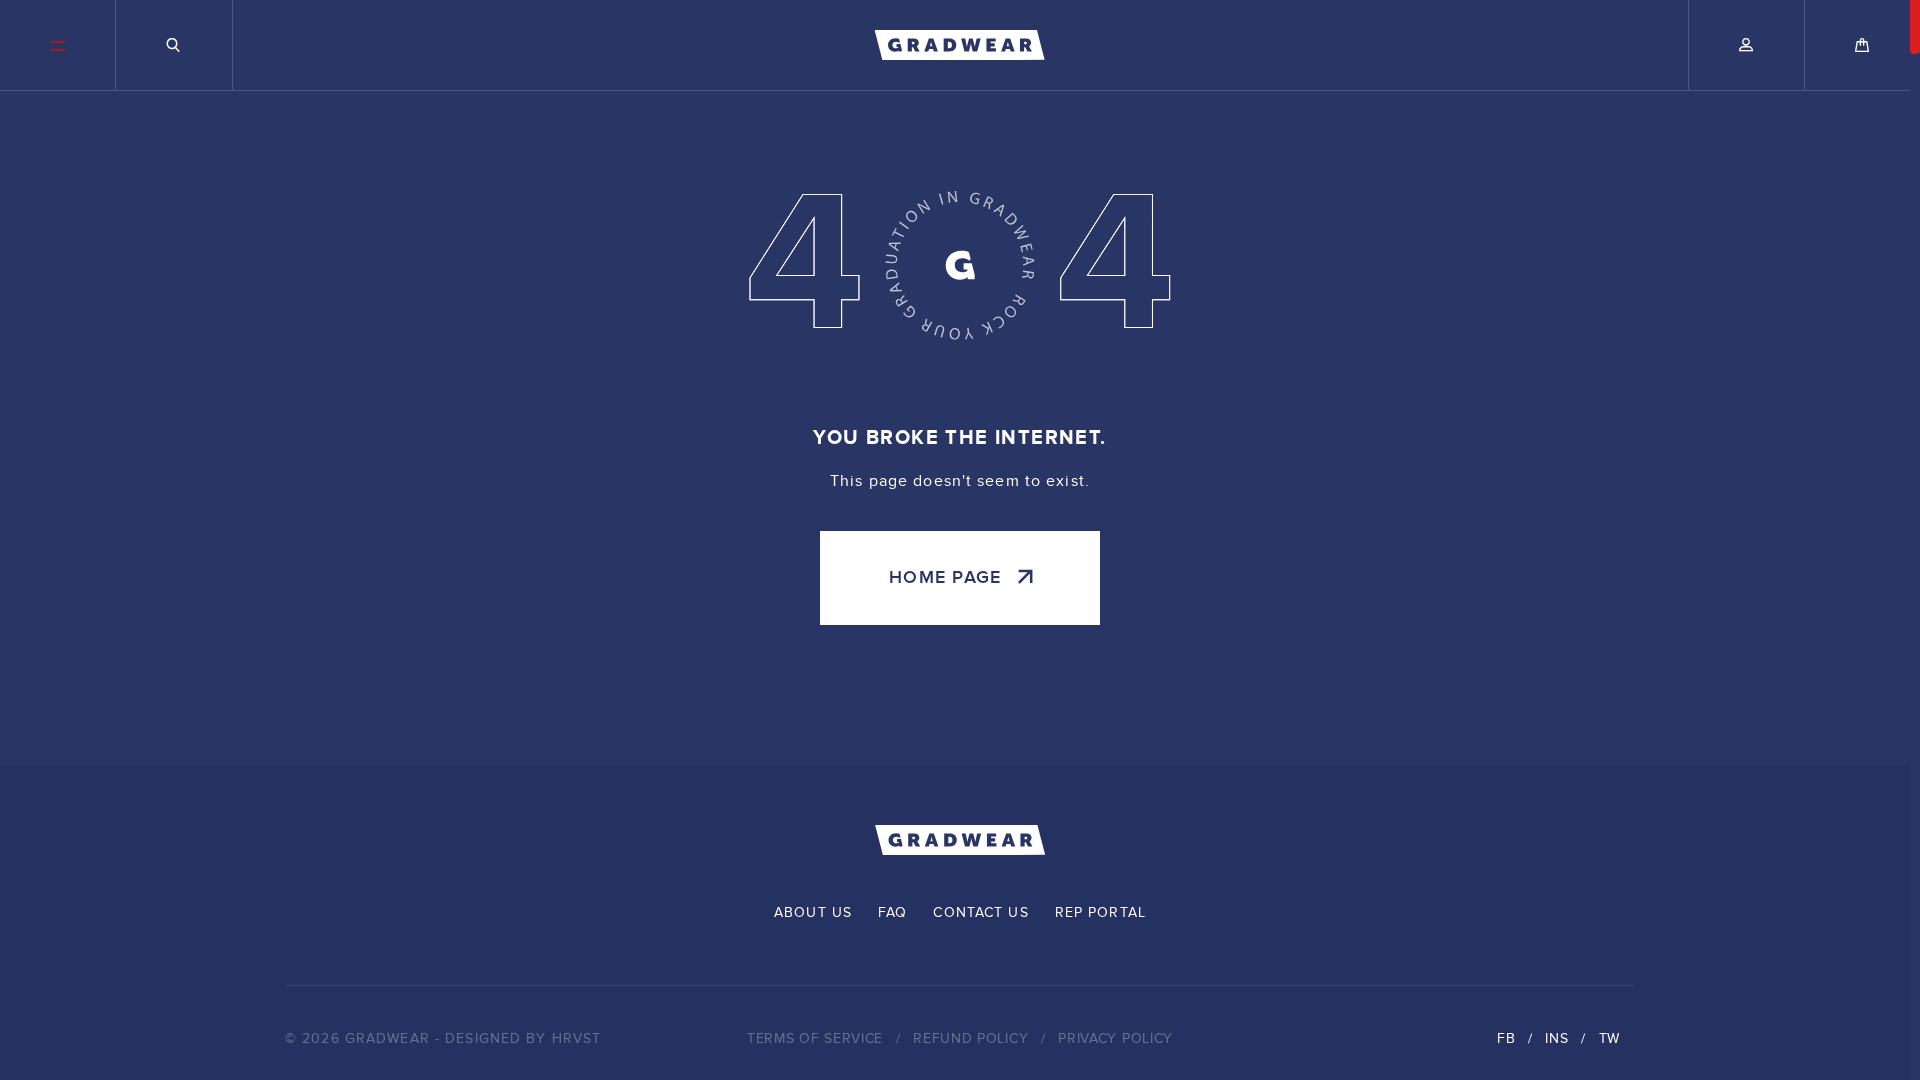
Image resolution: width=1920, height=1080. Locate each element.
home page (945, 577)
